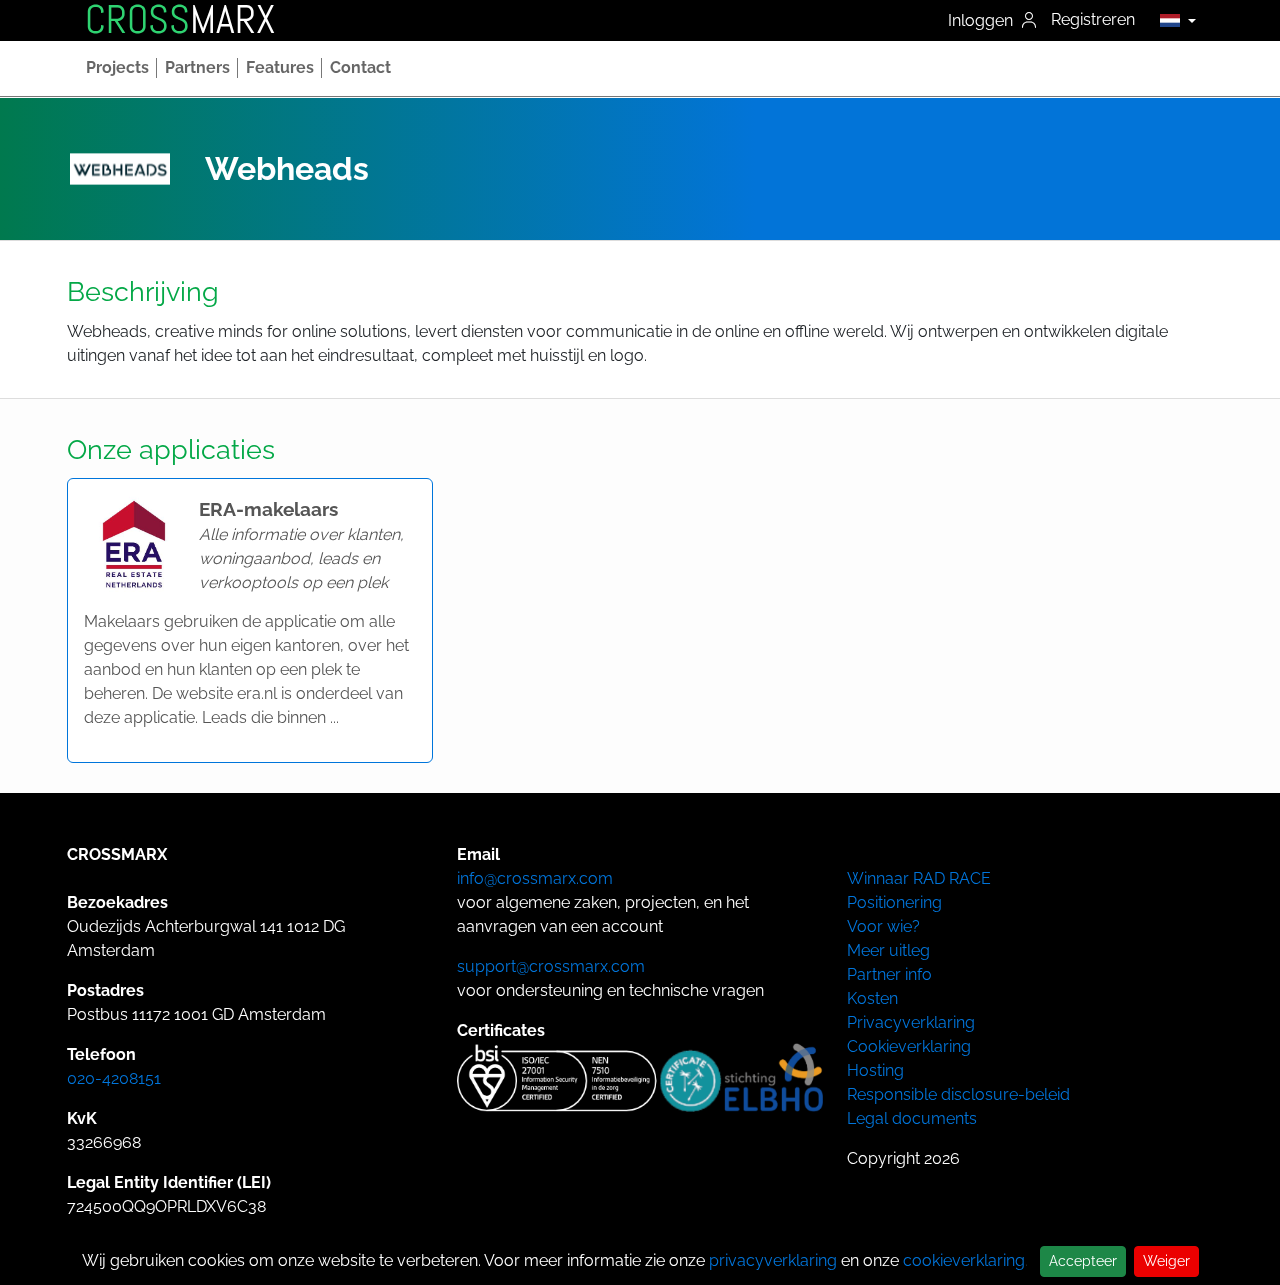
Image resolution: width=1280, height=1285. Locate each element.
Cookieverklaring (909, 1046)
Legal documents (912, 1118)
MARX (180, 20)
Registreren (1093, 19)
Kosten (872, 998)
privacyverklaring (773, 1260)
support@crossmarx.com (551, 966)
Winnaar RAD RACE (919, 878)
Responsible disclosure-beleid (958, 1094)
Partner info (889, 974)
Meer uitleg (888, 950)
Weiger (1166, 1261)
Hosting (875, 1070)
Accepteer (1083, 1261)
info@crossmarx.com (535, 878)
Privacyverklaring (911, 1022)
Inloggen (982, 20)
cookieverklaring (964, 1260)
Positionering (894, 902)
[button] (1172, 20)
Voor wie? (883, 926)
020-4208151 (114, 1078)
